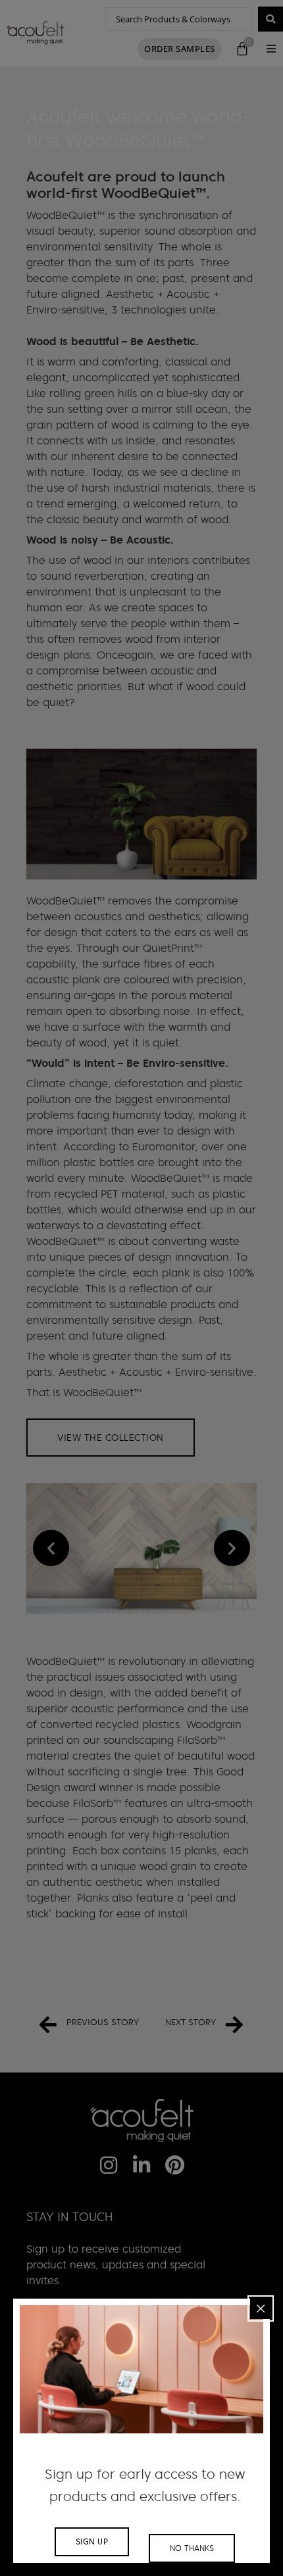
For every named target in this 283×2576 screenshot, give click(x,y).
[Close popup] (261, 2308)
